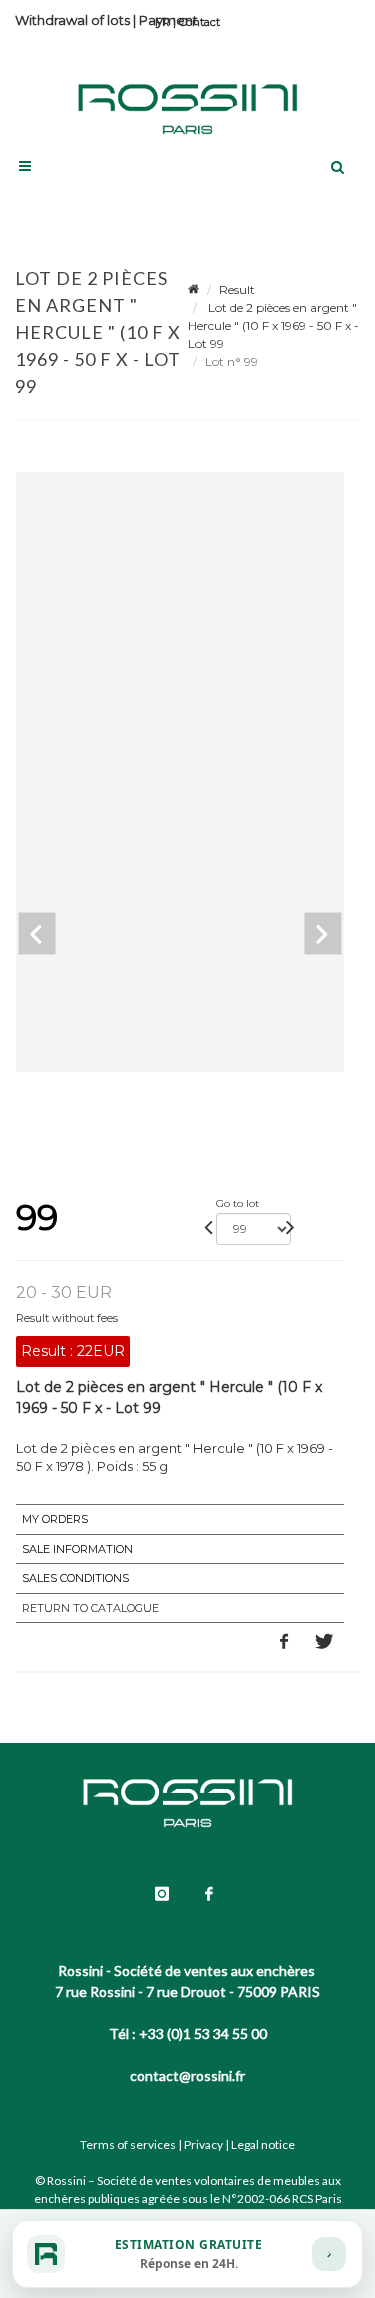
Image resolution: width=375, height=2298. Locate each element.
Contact (199, 22)
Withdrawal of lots (72, 20)
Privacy (203, 2144)
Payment (168, 20)
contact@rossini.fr (187, 2075)
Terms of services (128, 2144)
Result (237, 289)
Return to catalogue (90, 1608)
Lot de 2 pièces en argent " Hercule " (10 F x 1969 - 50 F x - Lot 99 (273, 325)
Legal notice (263, 2144)
